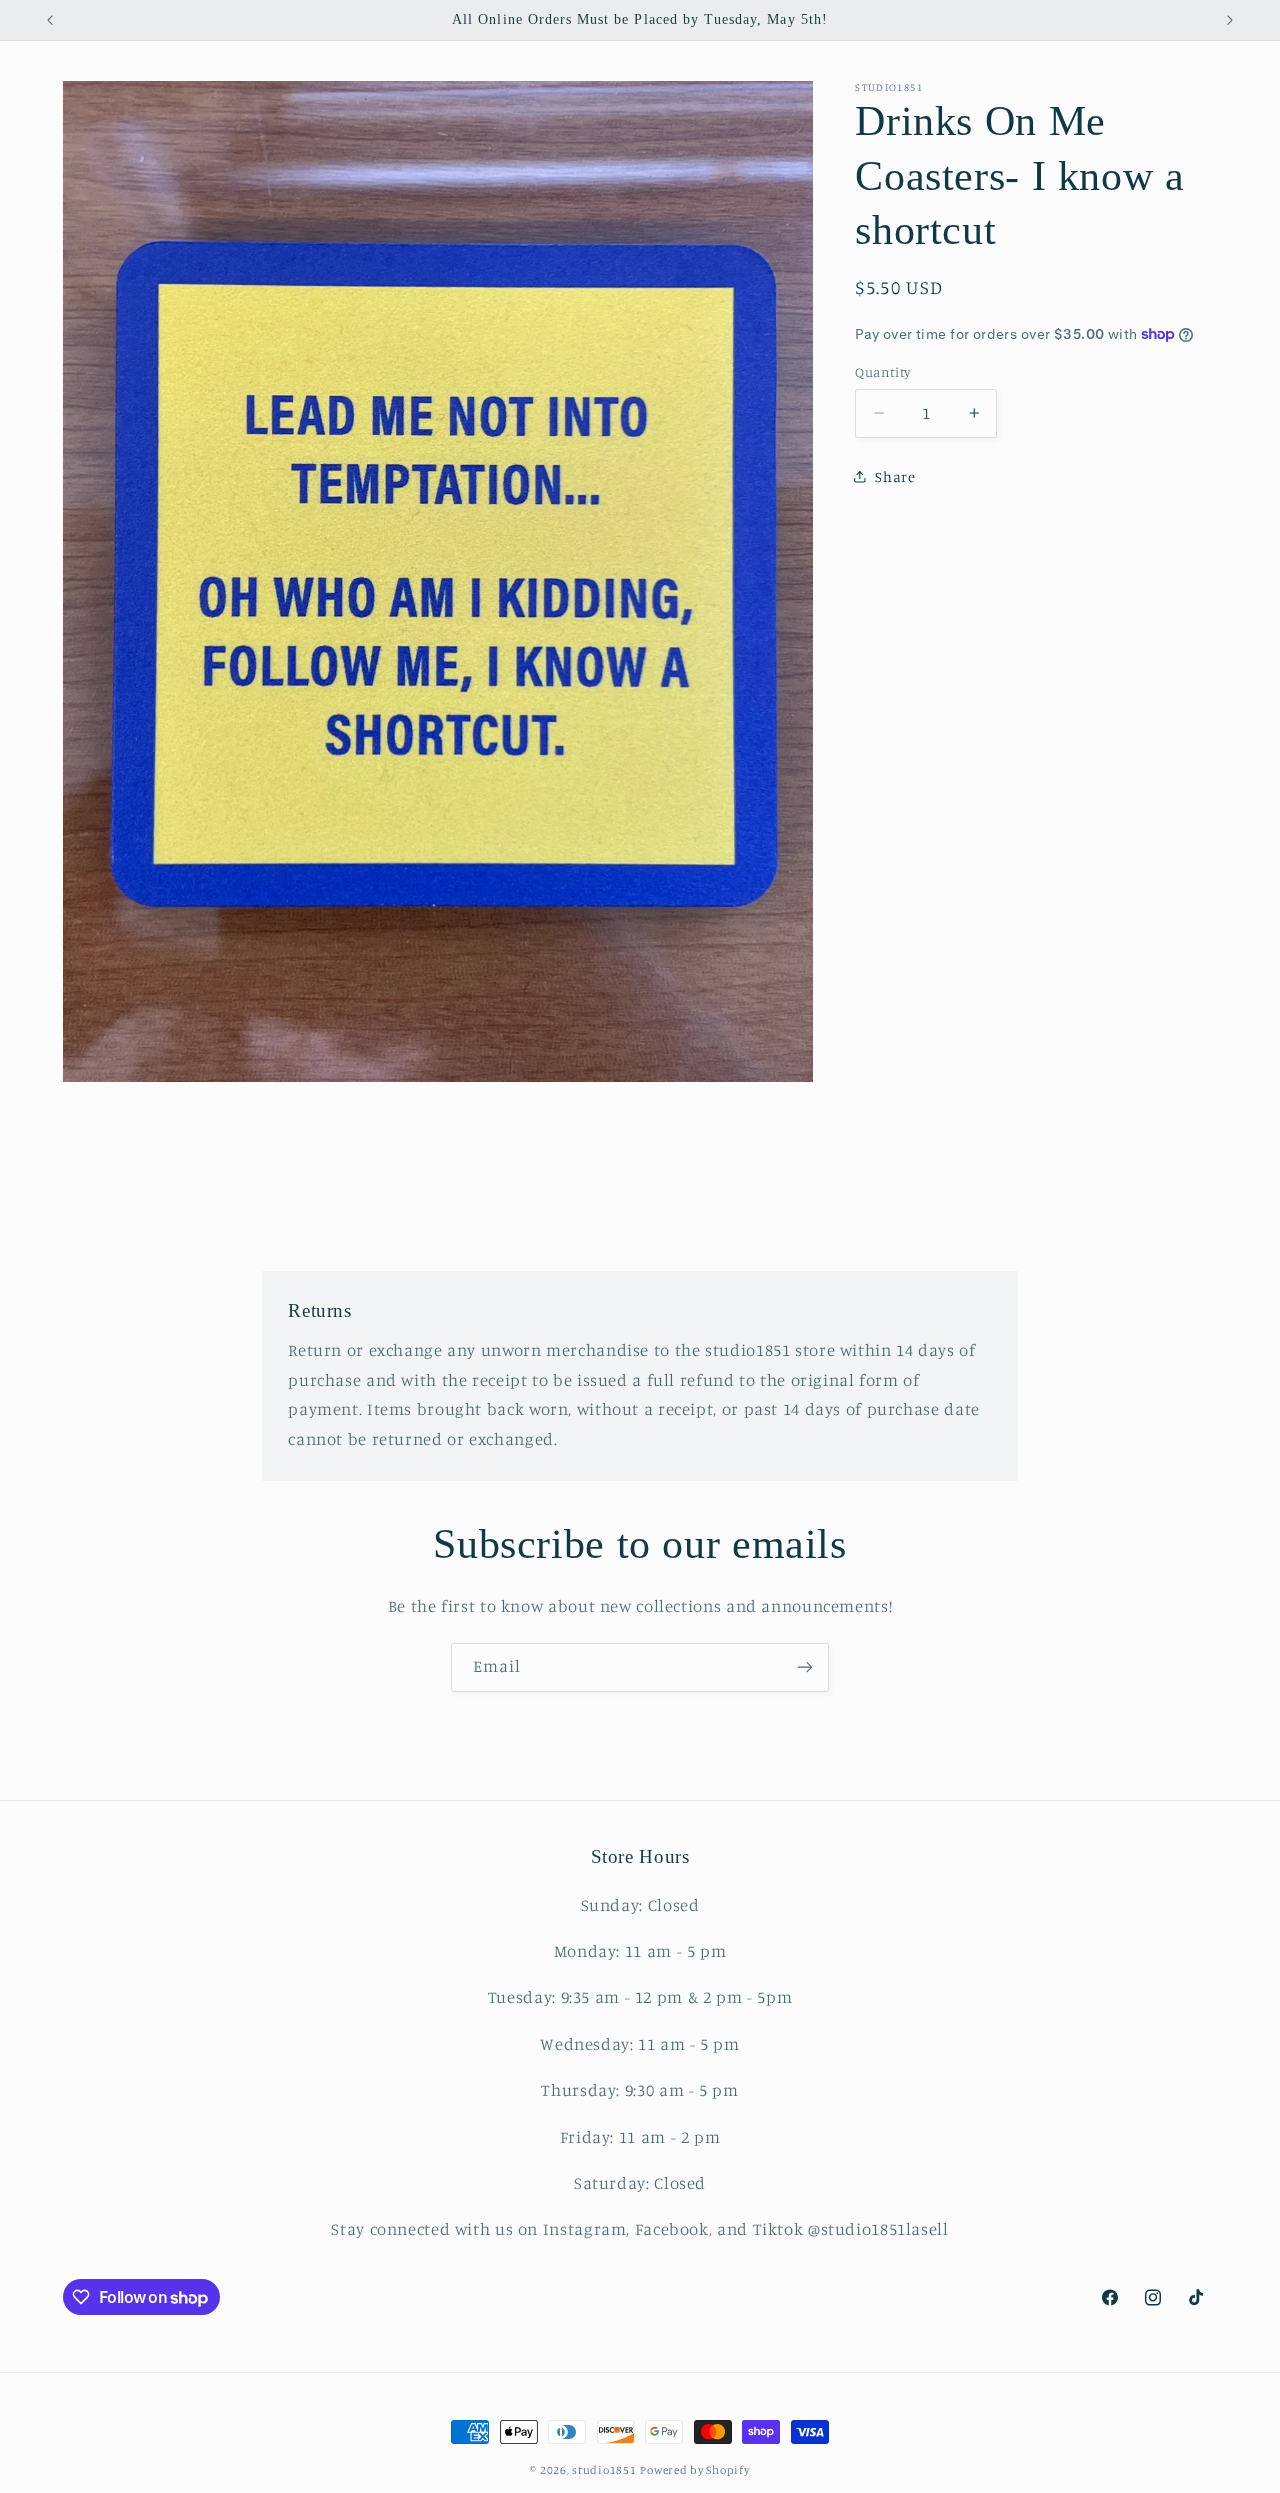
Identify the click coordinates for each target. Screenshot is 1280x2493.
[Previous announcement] (50, 20)
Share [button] (895, 475)
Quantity (882, 372)
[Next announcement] (1230, 20)
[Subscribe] (805, 1667)
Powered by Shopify (694, 2470)
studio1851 (604, 2470)
